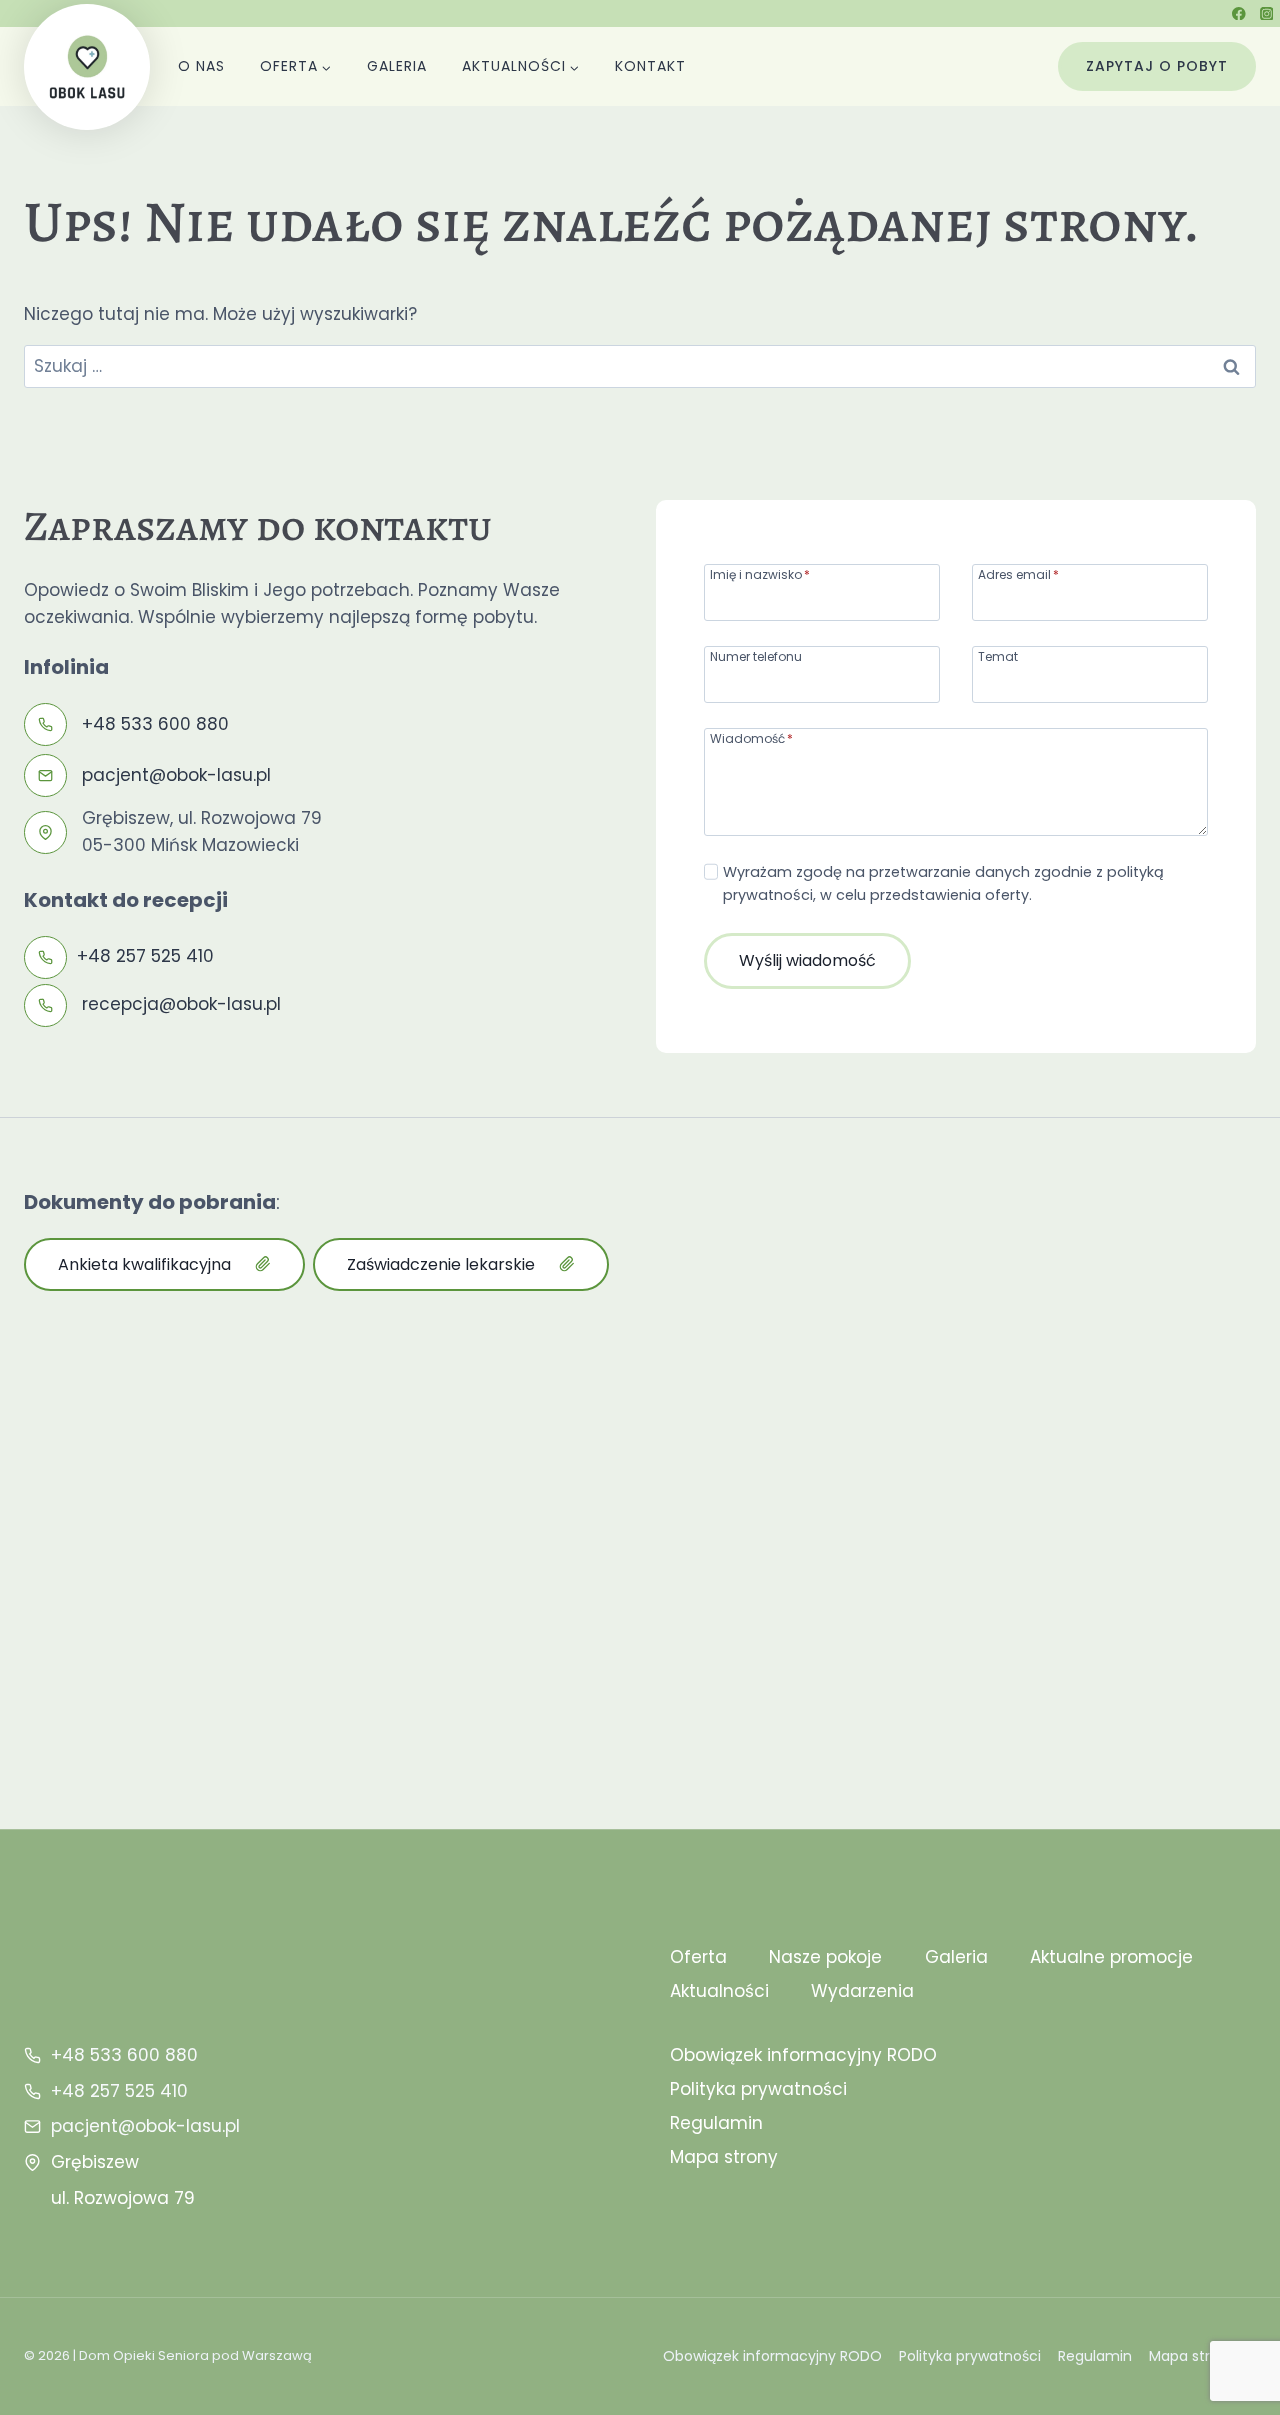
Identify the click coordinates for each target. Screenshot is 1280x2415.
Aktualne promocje (1111, 1957)
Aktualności (719, 1991)
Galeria (397, 66)
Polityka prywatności (758, 2089)
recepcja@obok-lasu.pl (181, 1004)
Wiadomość (751, 737)
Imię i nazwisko (760, 573)
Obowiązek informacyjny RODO (803, 2055)
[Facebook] (1239, 13)
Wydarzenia (862, 1991)
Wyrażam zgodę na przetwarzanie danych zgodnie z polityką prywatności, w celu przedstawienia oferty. (943, 883)
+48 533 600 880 (155, 724)
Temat (998, 655)
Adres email (1018, 573)
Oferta (698, 1957)
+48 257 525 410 (145, 956)
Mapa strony (724, 2157)
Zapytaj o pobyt (1157, 66)
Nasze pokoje (825, 1957)
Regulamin (716, 2123)
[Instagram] (1266, 13)
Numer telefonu (756, 655)
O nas (201, 66)
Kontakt (650, 66)
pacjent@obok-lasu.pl (176, 775)
